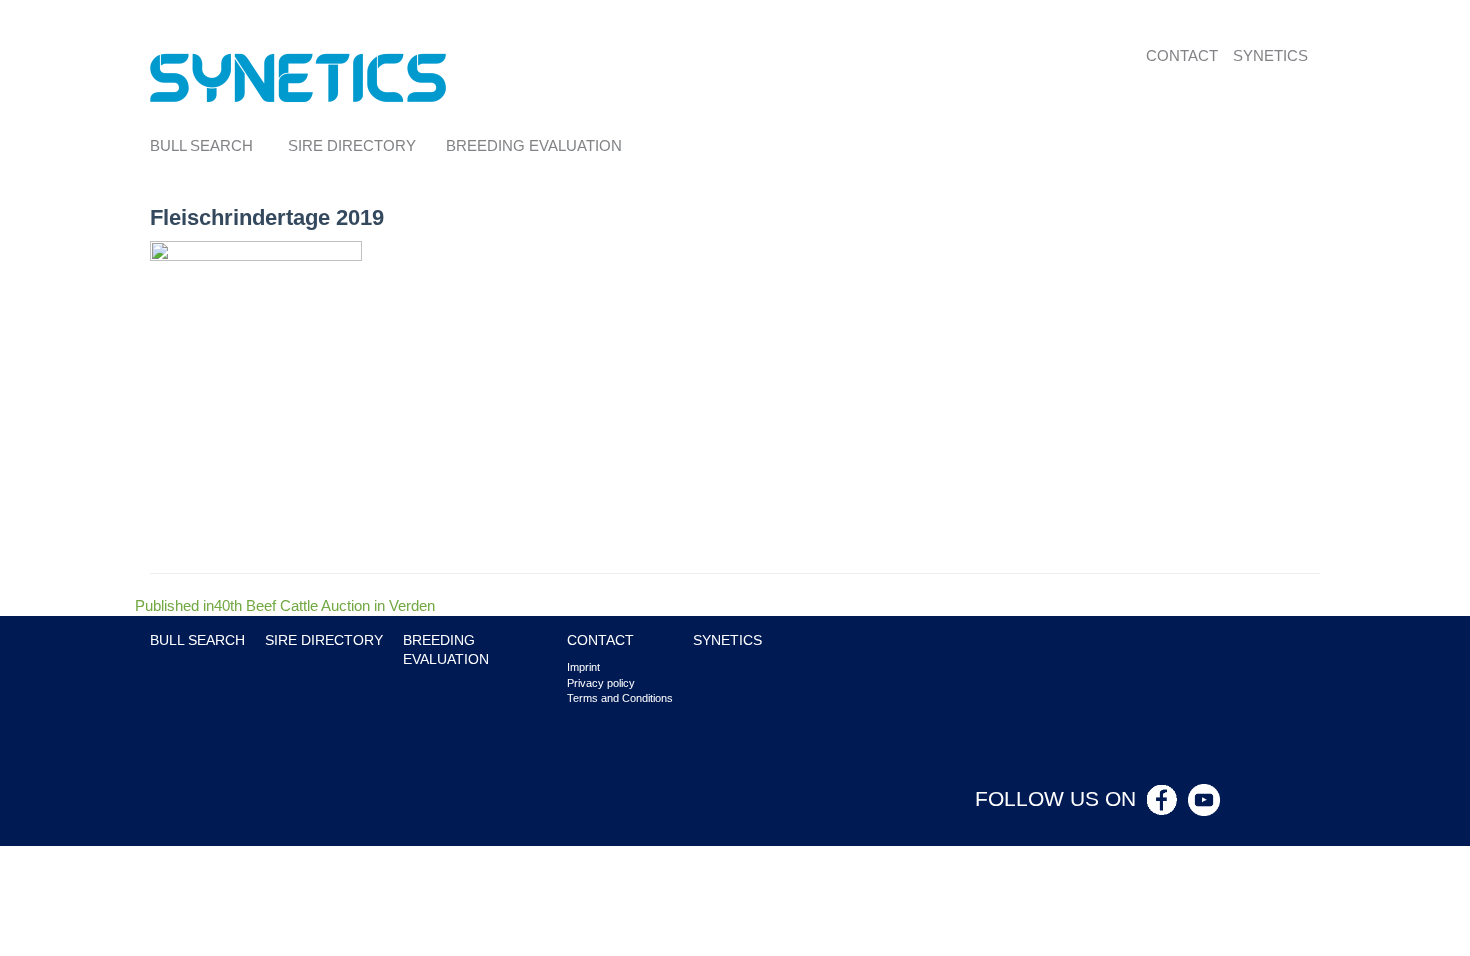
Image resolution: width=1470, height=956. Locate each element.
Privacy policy (601, 683)
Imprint (583, 667)
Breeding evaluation (534, 145)
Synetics (1270, 55)
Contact (1182, 55)
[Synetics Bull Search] (298, 76)
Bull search (201, 145)
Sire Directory (352, 145)
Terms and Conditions (620, 698)
